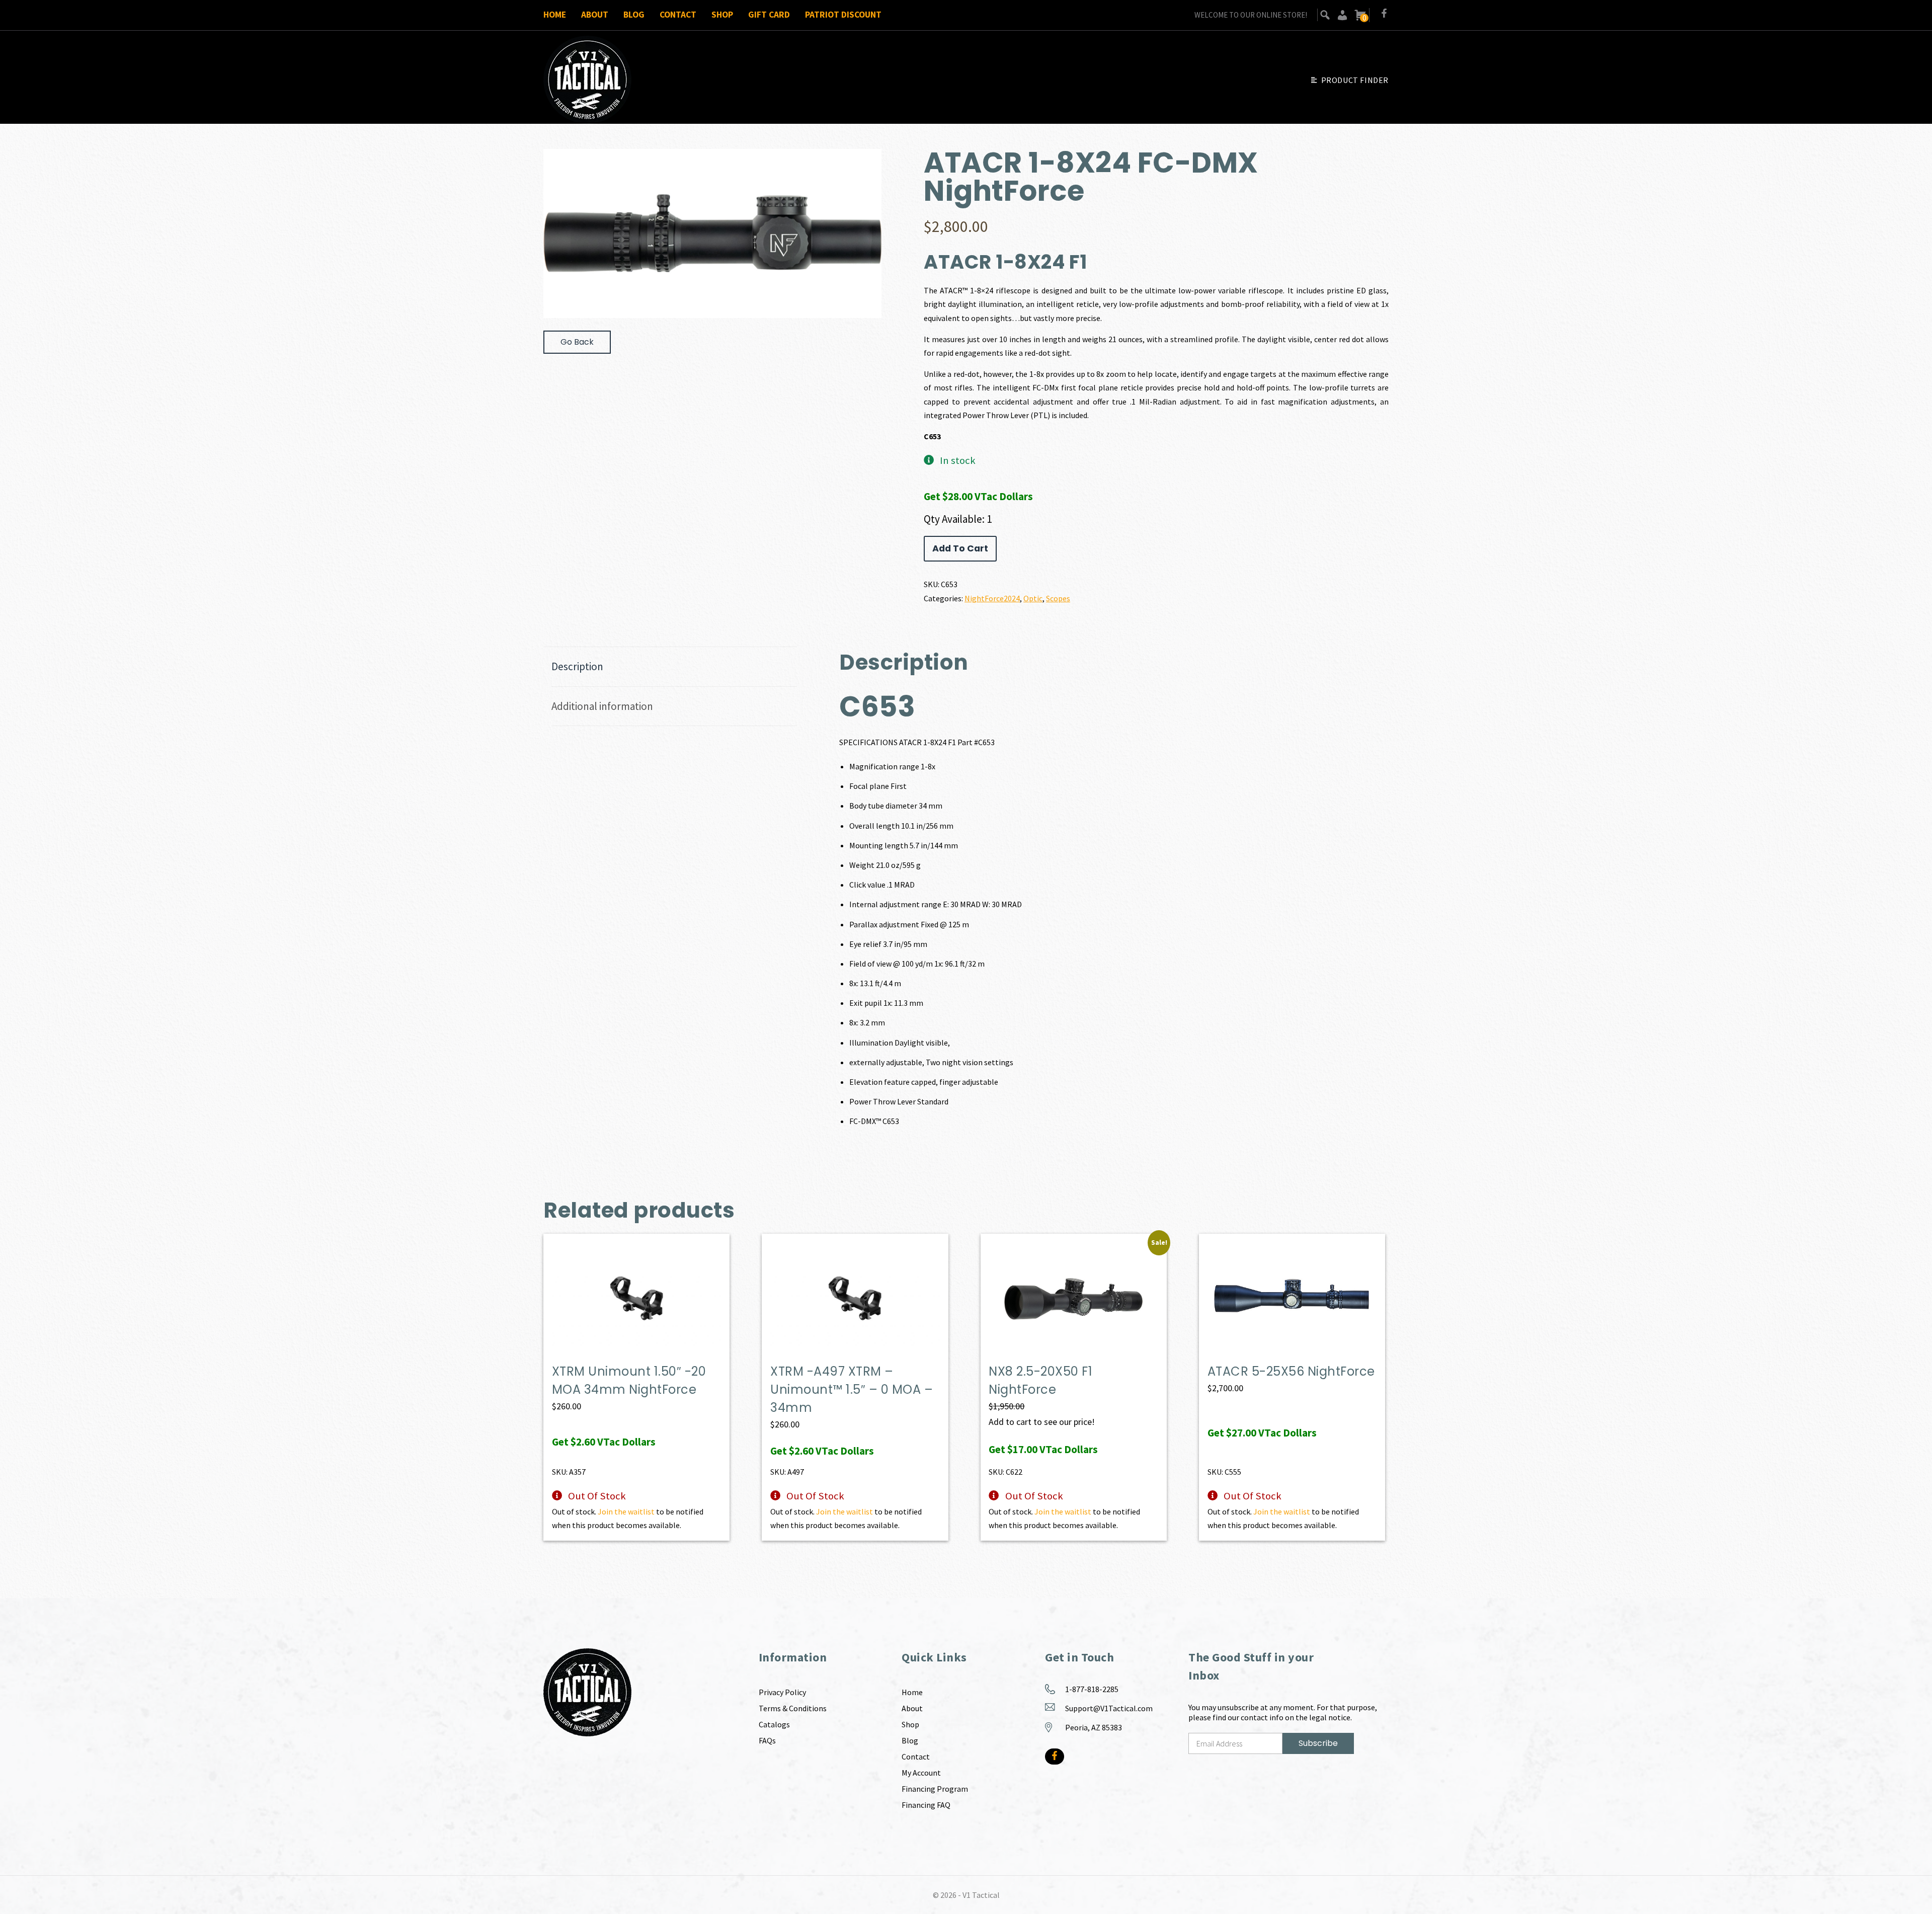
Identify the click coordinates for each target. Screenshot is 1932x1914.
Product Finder (1355, 80)
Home (555, 15)
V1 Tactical (981, 1895)
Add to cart (960, 548)
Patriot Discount (843, 15)
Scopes (1058, 598)
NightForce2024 (992, 598)
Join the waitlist (626, 1511)
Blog (634, 15)
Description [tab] (577, 666)
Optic (1033, 598)
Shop (722, 15)
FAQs (767, 1740)
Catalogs (774, 1724)
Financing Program (935, 1789)
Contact (678, 15)
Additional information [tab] (602, 706)
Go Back (577, 342)
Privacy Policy (782, 1692)
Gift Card (769, 15)
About (595, 15)
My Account (921, 1773)
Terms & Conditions (793, 1708)
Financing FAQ (926, 1805)
